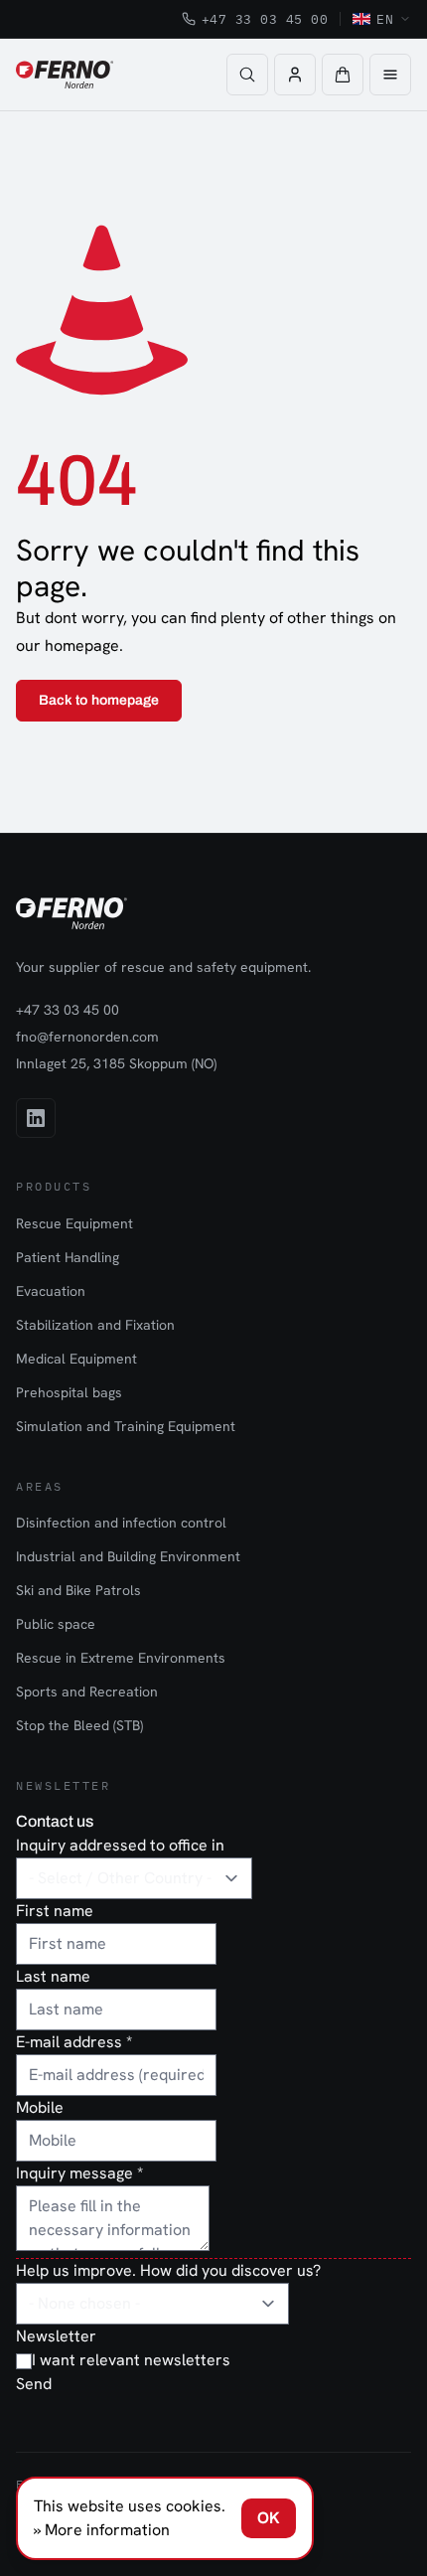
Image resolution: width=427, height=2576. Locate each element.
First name (55, 1911)
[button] (343, 75)
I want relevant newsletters (131, 2360)
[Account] (295, 75)
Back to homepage (99, 700)
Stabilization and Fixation (95, 1325)
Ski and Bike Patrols (78, 1590)
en (385, 19)
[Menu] (390, 75)
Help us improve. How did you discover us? (168, 2270)
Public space (56, 1624)
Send (34, 2384)
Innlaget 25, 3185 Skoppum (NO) (116, 1063)
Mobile (40, 2107)
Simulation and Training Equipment (126, 1426)
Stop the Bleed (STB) (79, 1725)
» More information (102, 2530)
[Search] (247, 75)
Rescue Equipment (74, 1223)
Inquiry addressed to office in (120, 1845)
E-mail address (74, 2042)
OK (269, 2518)
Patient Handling (68, 1257)
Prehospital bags (69, 1392)
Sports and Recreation (87, 1691)
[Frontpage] (65, 75)
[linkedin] (36, 1118)
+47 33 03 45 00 (265, 19)
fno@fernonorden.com (87, 1037)
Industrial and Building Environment (128, 1556)
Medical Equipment (76, 1359)
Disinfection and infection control (121, 1523)
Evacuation (51, 1291)
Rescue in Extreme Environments (121, 1658)
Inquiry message (79, 2173)
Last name (53, 1976)
